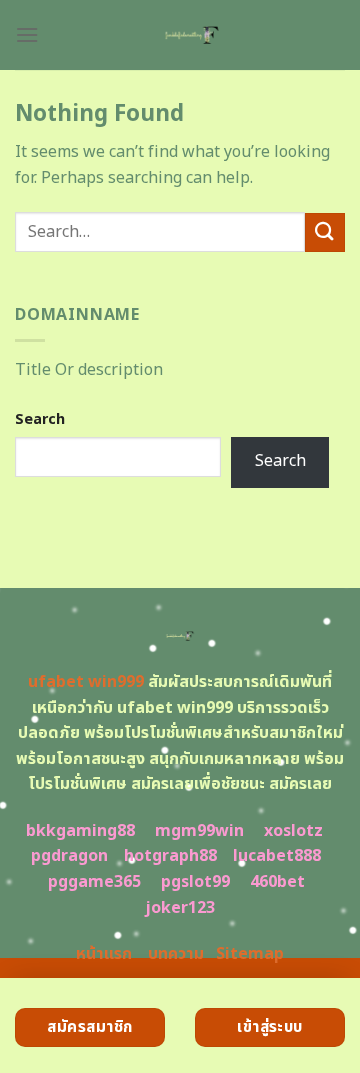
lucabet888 (277, 856)
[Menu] (27, 34)
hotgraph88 (170, 856)
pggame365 (94, 882)
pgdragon (69, 856)
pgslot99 (195, 882)
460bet (277, 882)
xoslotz (293, 831)
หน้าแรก (104, 954)
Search (40, 419)
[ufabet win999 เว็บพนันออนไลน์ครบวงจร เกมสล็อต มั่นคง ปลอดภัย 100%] (192, 35)
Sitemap (250, 954)
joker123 (180, 908)
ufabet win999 (86, 682)
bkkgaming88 (80, 831)
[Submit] (325, 232)
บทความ (176, 954)
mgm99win (199, 831)
